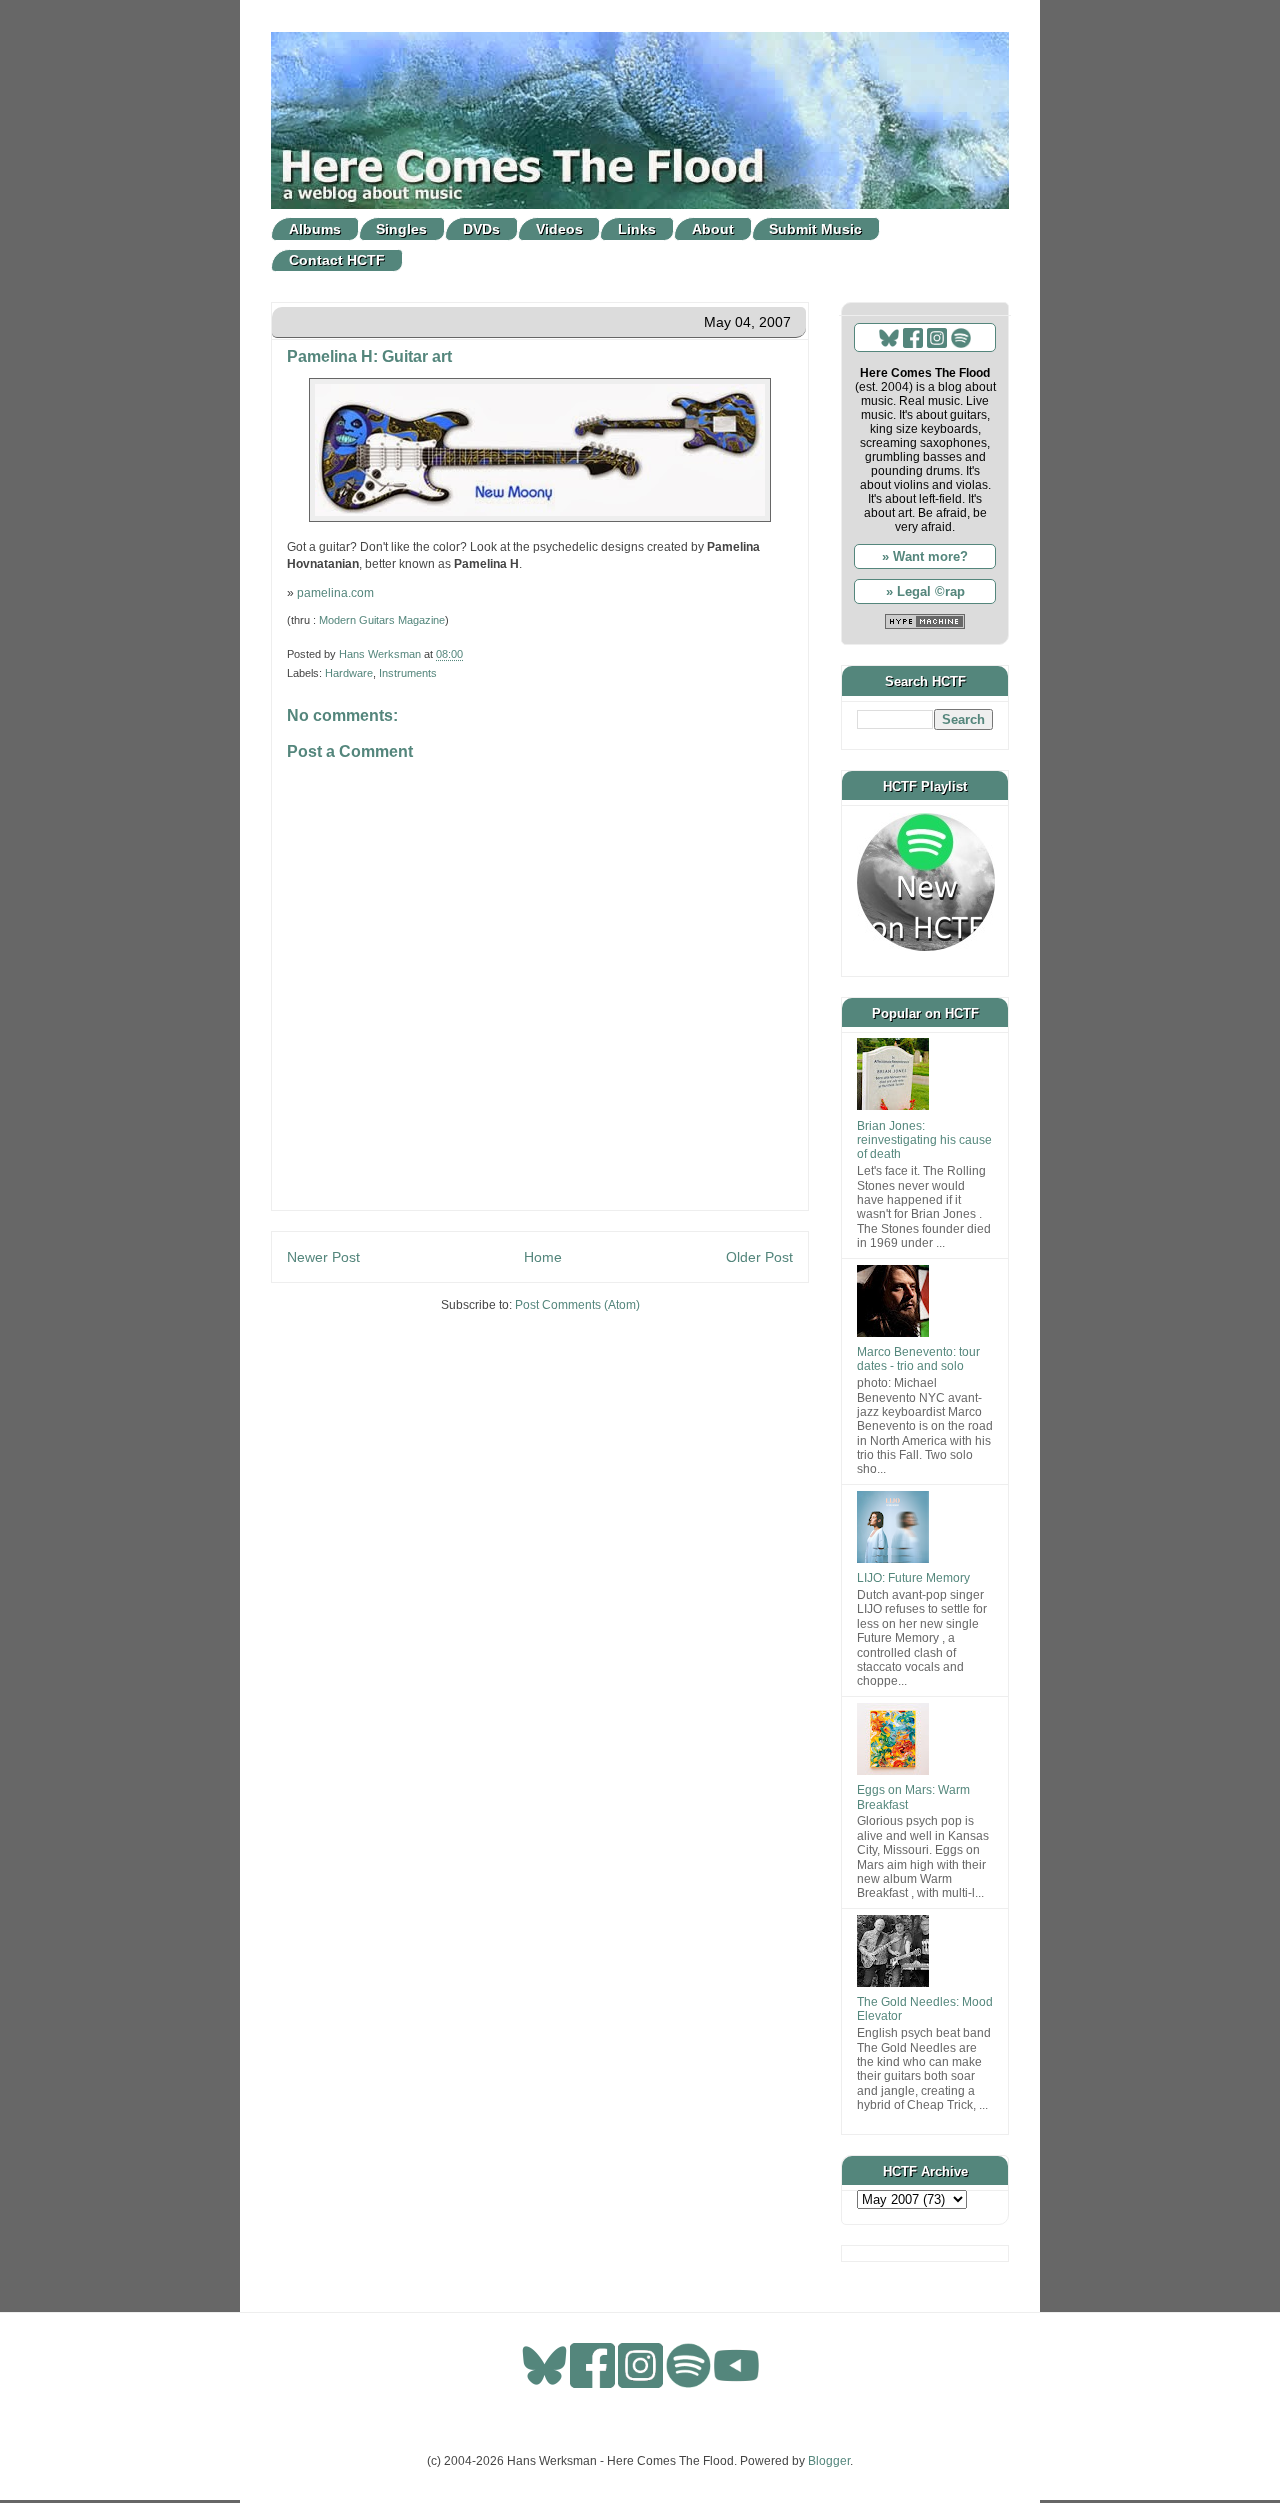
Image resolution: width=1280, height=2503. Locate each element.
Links (637, 229)
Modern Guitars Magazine (382, 620)
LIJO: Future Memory (913, 1578)
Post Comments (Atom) (577, 1305)
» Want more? (925, 556)
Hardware (349, 673)
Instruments (408, 673)
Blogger (829, 2461)
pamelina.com (335, 593)
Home (543, 1257)
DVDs (481, 229)
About (713, 229)
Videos (559, 229)
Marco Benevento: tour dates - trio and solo (918, 1359)
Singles (401, 229)
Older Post (759, 1257)
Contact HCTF (337, 260)
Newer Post (323, 1257)
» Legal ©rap (925, 591)
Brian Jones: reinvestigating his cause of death (924, 1140)
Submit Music (815, 229)
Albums (315, 229)
